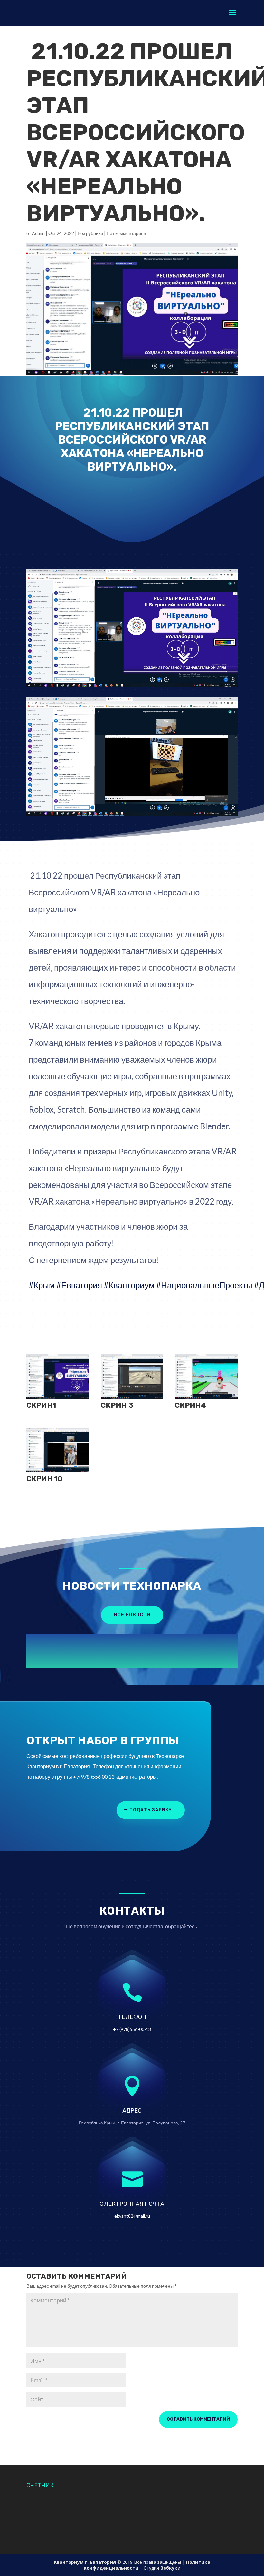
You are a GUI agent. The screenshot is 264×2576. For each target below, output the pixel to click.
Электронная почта (132, 2204)
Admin (38, 233)
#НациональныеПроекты (204, 1285)
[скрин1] (58, 1399)
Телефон (132, 2017)
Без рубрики (90, 233)
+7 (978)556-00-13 (132, 2029)
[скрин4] (206, 1399)
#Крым (42, 1285)
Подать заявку (151, 1810)
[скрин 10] (58, 1472)
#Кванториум (129, 1285)
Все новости (132, 1615)
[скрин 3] (132, 1399)
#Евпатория (79, 1285)
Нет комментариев (126, 233)
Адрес (132, 2111)
